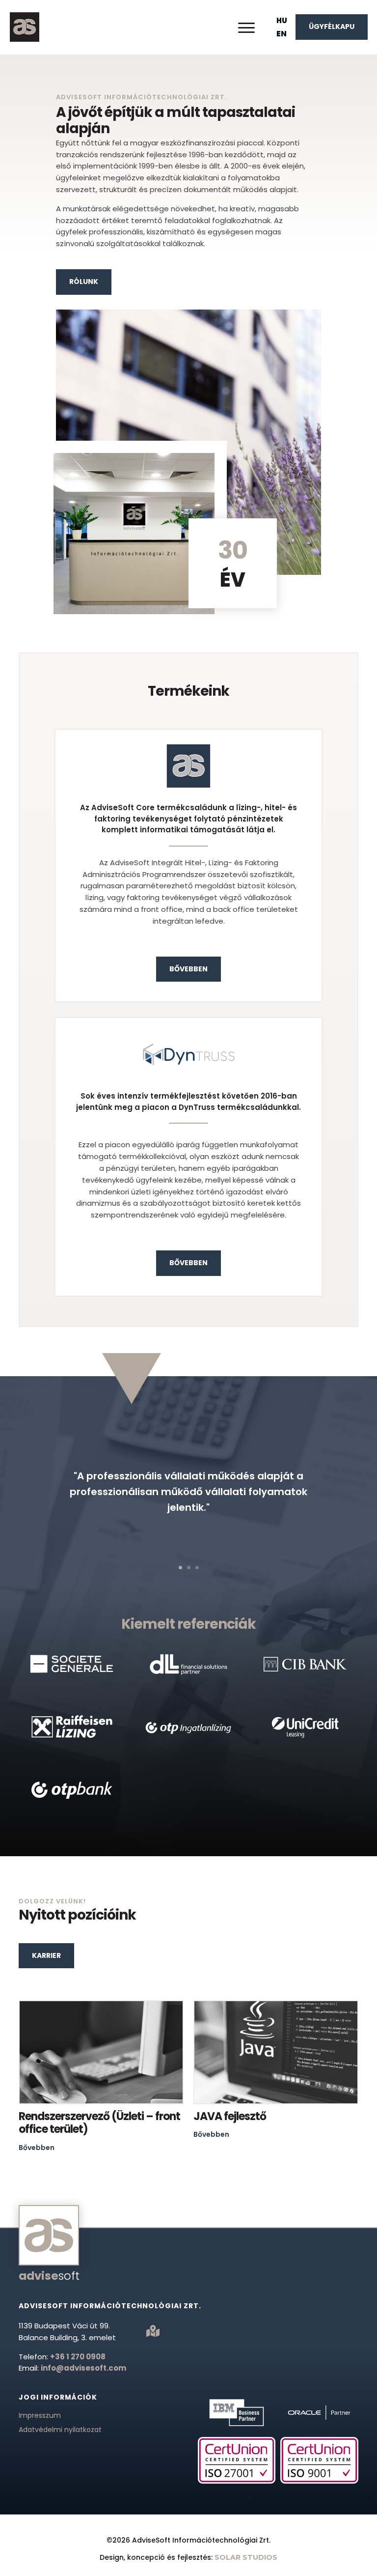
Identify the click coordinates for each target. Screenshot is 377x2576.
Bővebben (188, 969)
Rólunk (84, 282)
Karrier (46, 1955)
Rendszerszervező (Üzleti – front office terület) (99, 2123)
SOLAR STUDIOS (246, 2557)
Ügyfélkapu (332, 27)
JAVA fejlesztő (230, 2116)
